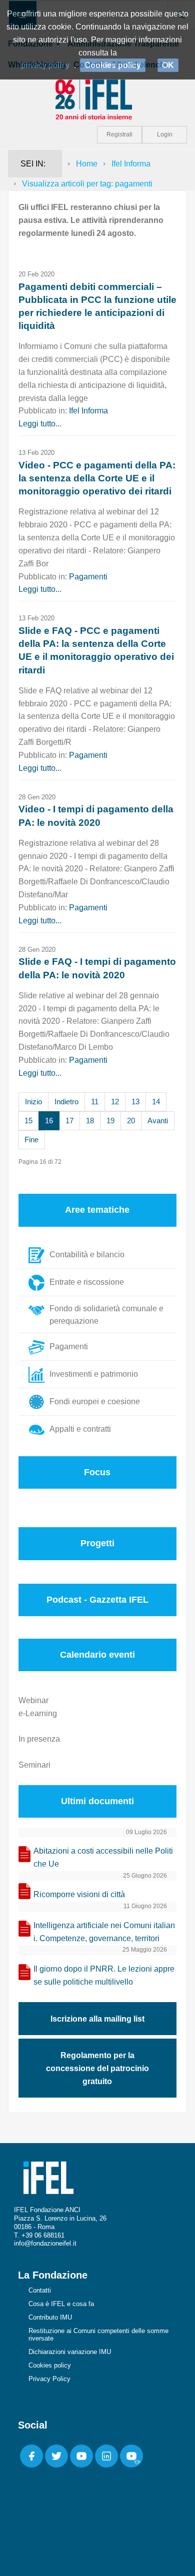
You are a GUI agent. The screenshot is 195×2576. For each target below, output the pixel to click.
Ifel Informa (131, 164)
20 (131, 1121)
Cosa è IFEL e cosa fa (61, 2304)
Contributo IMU (50, 2317)
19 (110, 1121)
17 (69, 1121)
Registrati (119, 134)
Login (165, 134)
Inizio (33, 1102)
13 (135, 1102)
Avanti (158, 1121)
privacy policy (45, 65)
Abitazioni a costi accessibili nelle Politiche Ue (103, 1857)
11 (95, 1102)
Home (87, 164)
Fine (31, 1140)
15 (28, 1121)
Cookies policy (50, 2365)
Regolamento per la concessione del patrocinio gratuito (97, 2068)
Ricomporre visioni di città (79, 1894)
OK (168, 65)
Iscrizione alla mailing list (97, 2019)
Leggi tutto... (40, 424)
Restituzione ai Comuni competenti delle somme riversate (98, 2335)
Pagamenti (88, 577)
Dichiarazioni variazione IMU (70, 2352)
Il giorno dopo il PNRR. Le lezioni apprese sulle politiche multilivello (104, 1975)
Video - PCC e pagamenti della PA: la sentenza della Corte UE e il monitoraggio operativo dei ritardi (97, 478)
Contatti (40, 2290)
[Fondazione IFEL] (97, 99)
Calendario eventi (97, 1655)
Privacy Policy (49, 2379)
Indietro (66, 1102)
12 (115, 1102)
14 (156, 1102)
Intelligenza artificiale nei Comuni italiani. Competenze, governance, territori (104, 1932)
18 (90, 1121)
